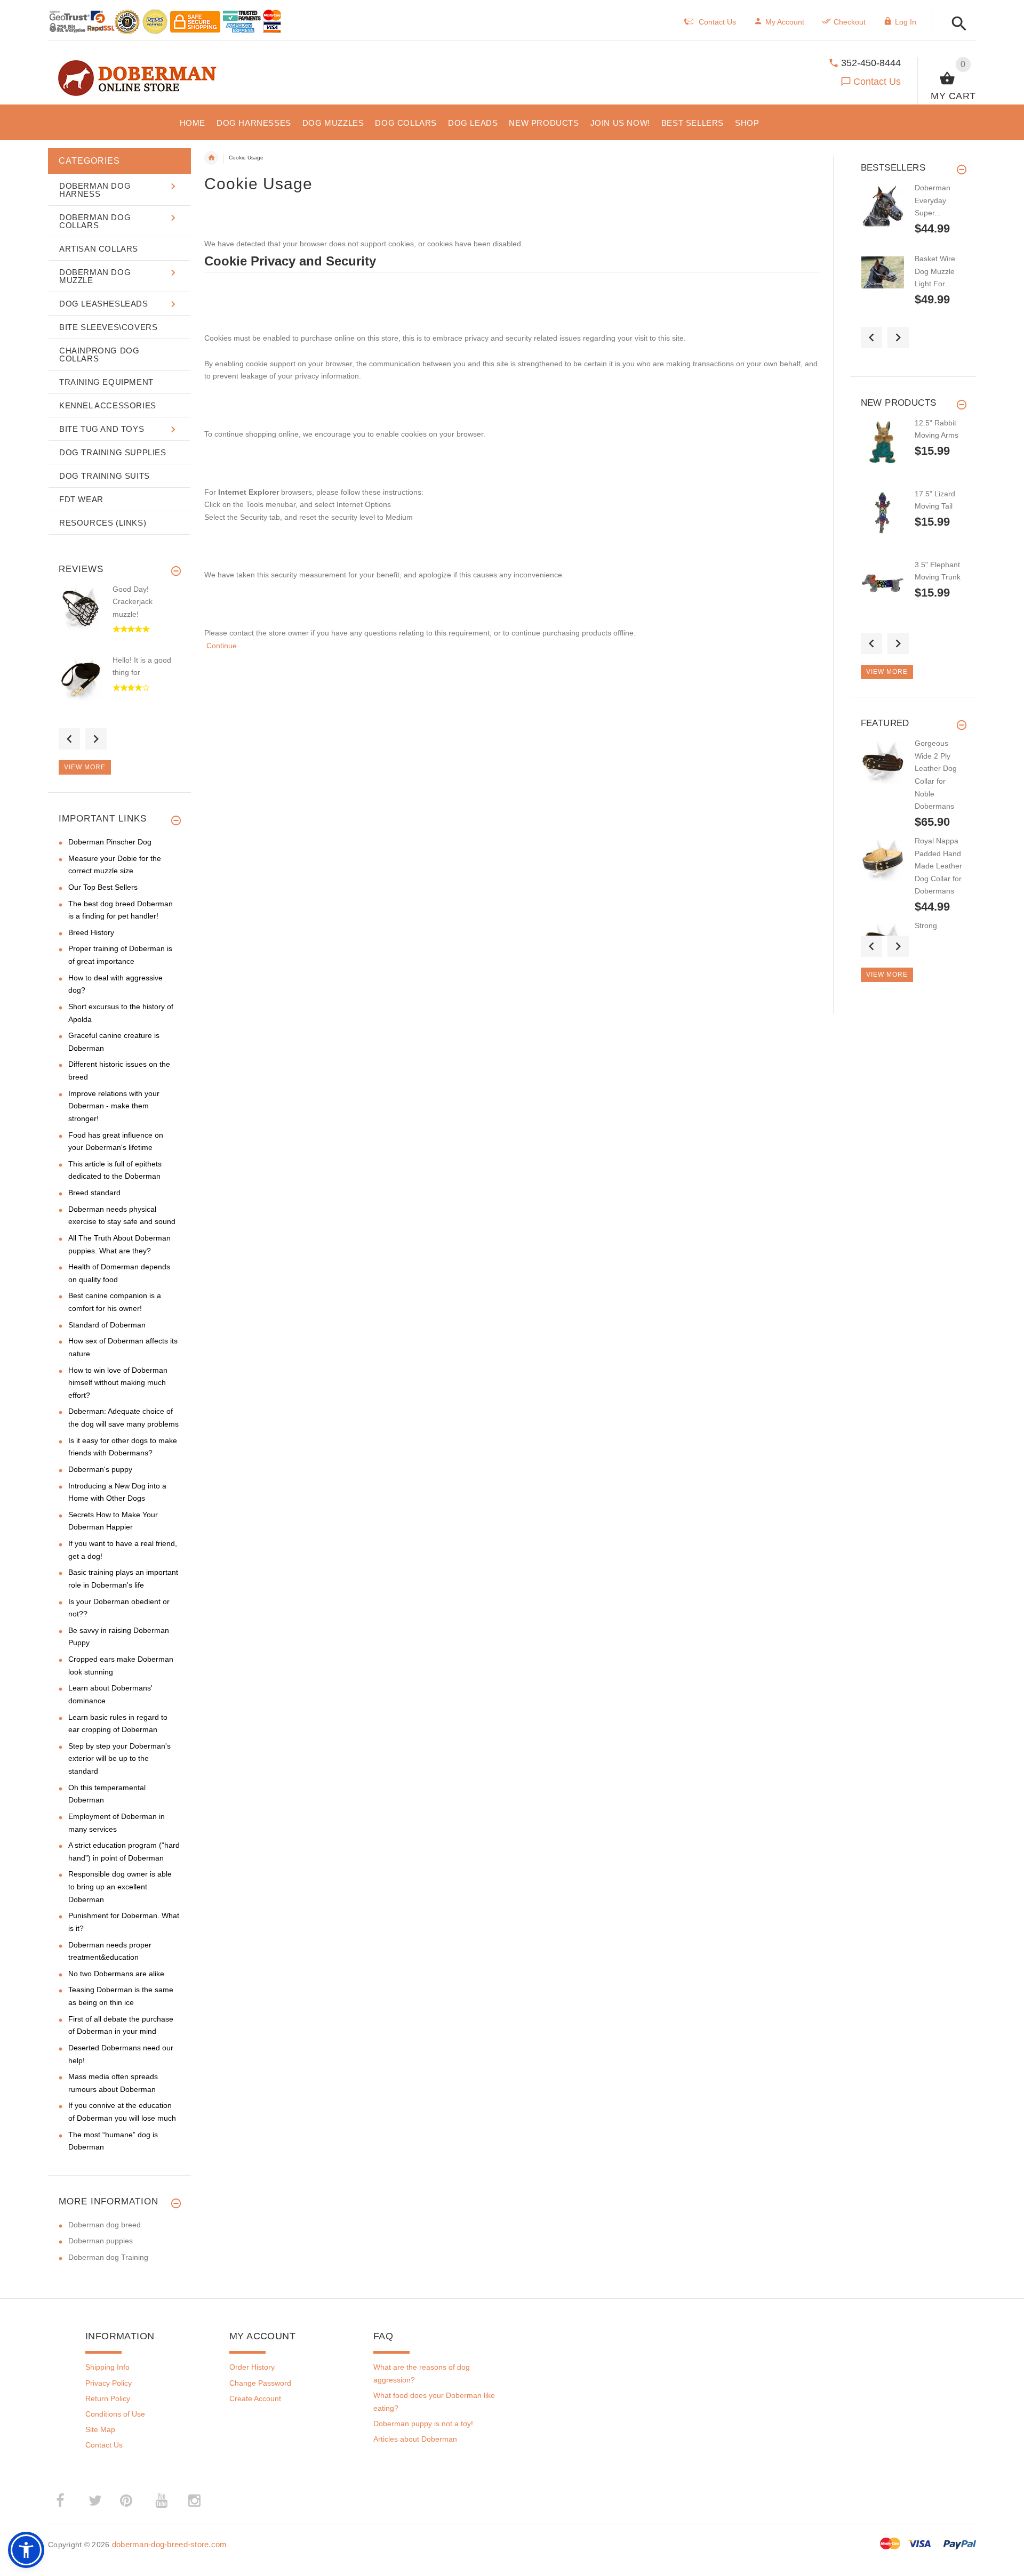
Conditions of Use (115, 2414)
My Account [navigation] (785, 22)
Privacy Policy (109, 2383)
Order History (252, 2367)
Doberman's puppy (100, 1469)
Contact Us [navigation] (717, 22)
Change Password (260, 2383)
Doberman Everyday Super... (933, 200)
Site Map (100, 2429)
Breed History (91, 932)
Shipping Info (107, 2367)
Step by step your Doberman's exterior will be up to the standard (119, 1758)
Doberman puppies (101, 2241)
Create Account (255, 2398)
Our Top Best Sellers (103, 887)
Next (96, 739)
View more (85, 767)
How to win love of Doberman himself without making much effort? (118, 1383)
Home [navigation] (211, 158)
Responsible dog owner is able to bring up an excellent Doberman (120, 1886)
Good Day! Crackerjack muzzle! (133, 602)
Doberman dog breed (105, 2225)
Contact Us (877, 82)
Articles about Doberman (415, 2439)
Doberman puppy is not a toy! (423, 2424)
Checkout (850, 22)
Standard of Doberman (107, 1325)
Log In (906, 22)
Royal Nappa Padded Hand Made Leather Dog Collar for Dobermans (938, 866)
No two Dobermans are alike (116, 1974)
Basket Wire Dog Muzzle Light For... (935, 271)
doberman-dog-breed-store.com (170, 2544)
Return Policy (108, 2398)
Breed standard (94, 1193)
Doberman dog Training (108, 2257)
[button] (956, 24)
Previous (69, 739)
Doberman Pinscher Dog (110, 842)
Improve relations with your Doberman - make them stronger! (114, 1106)
